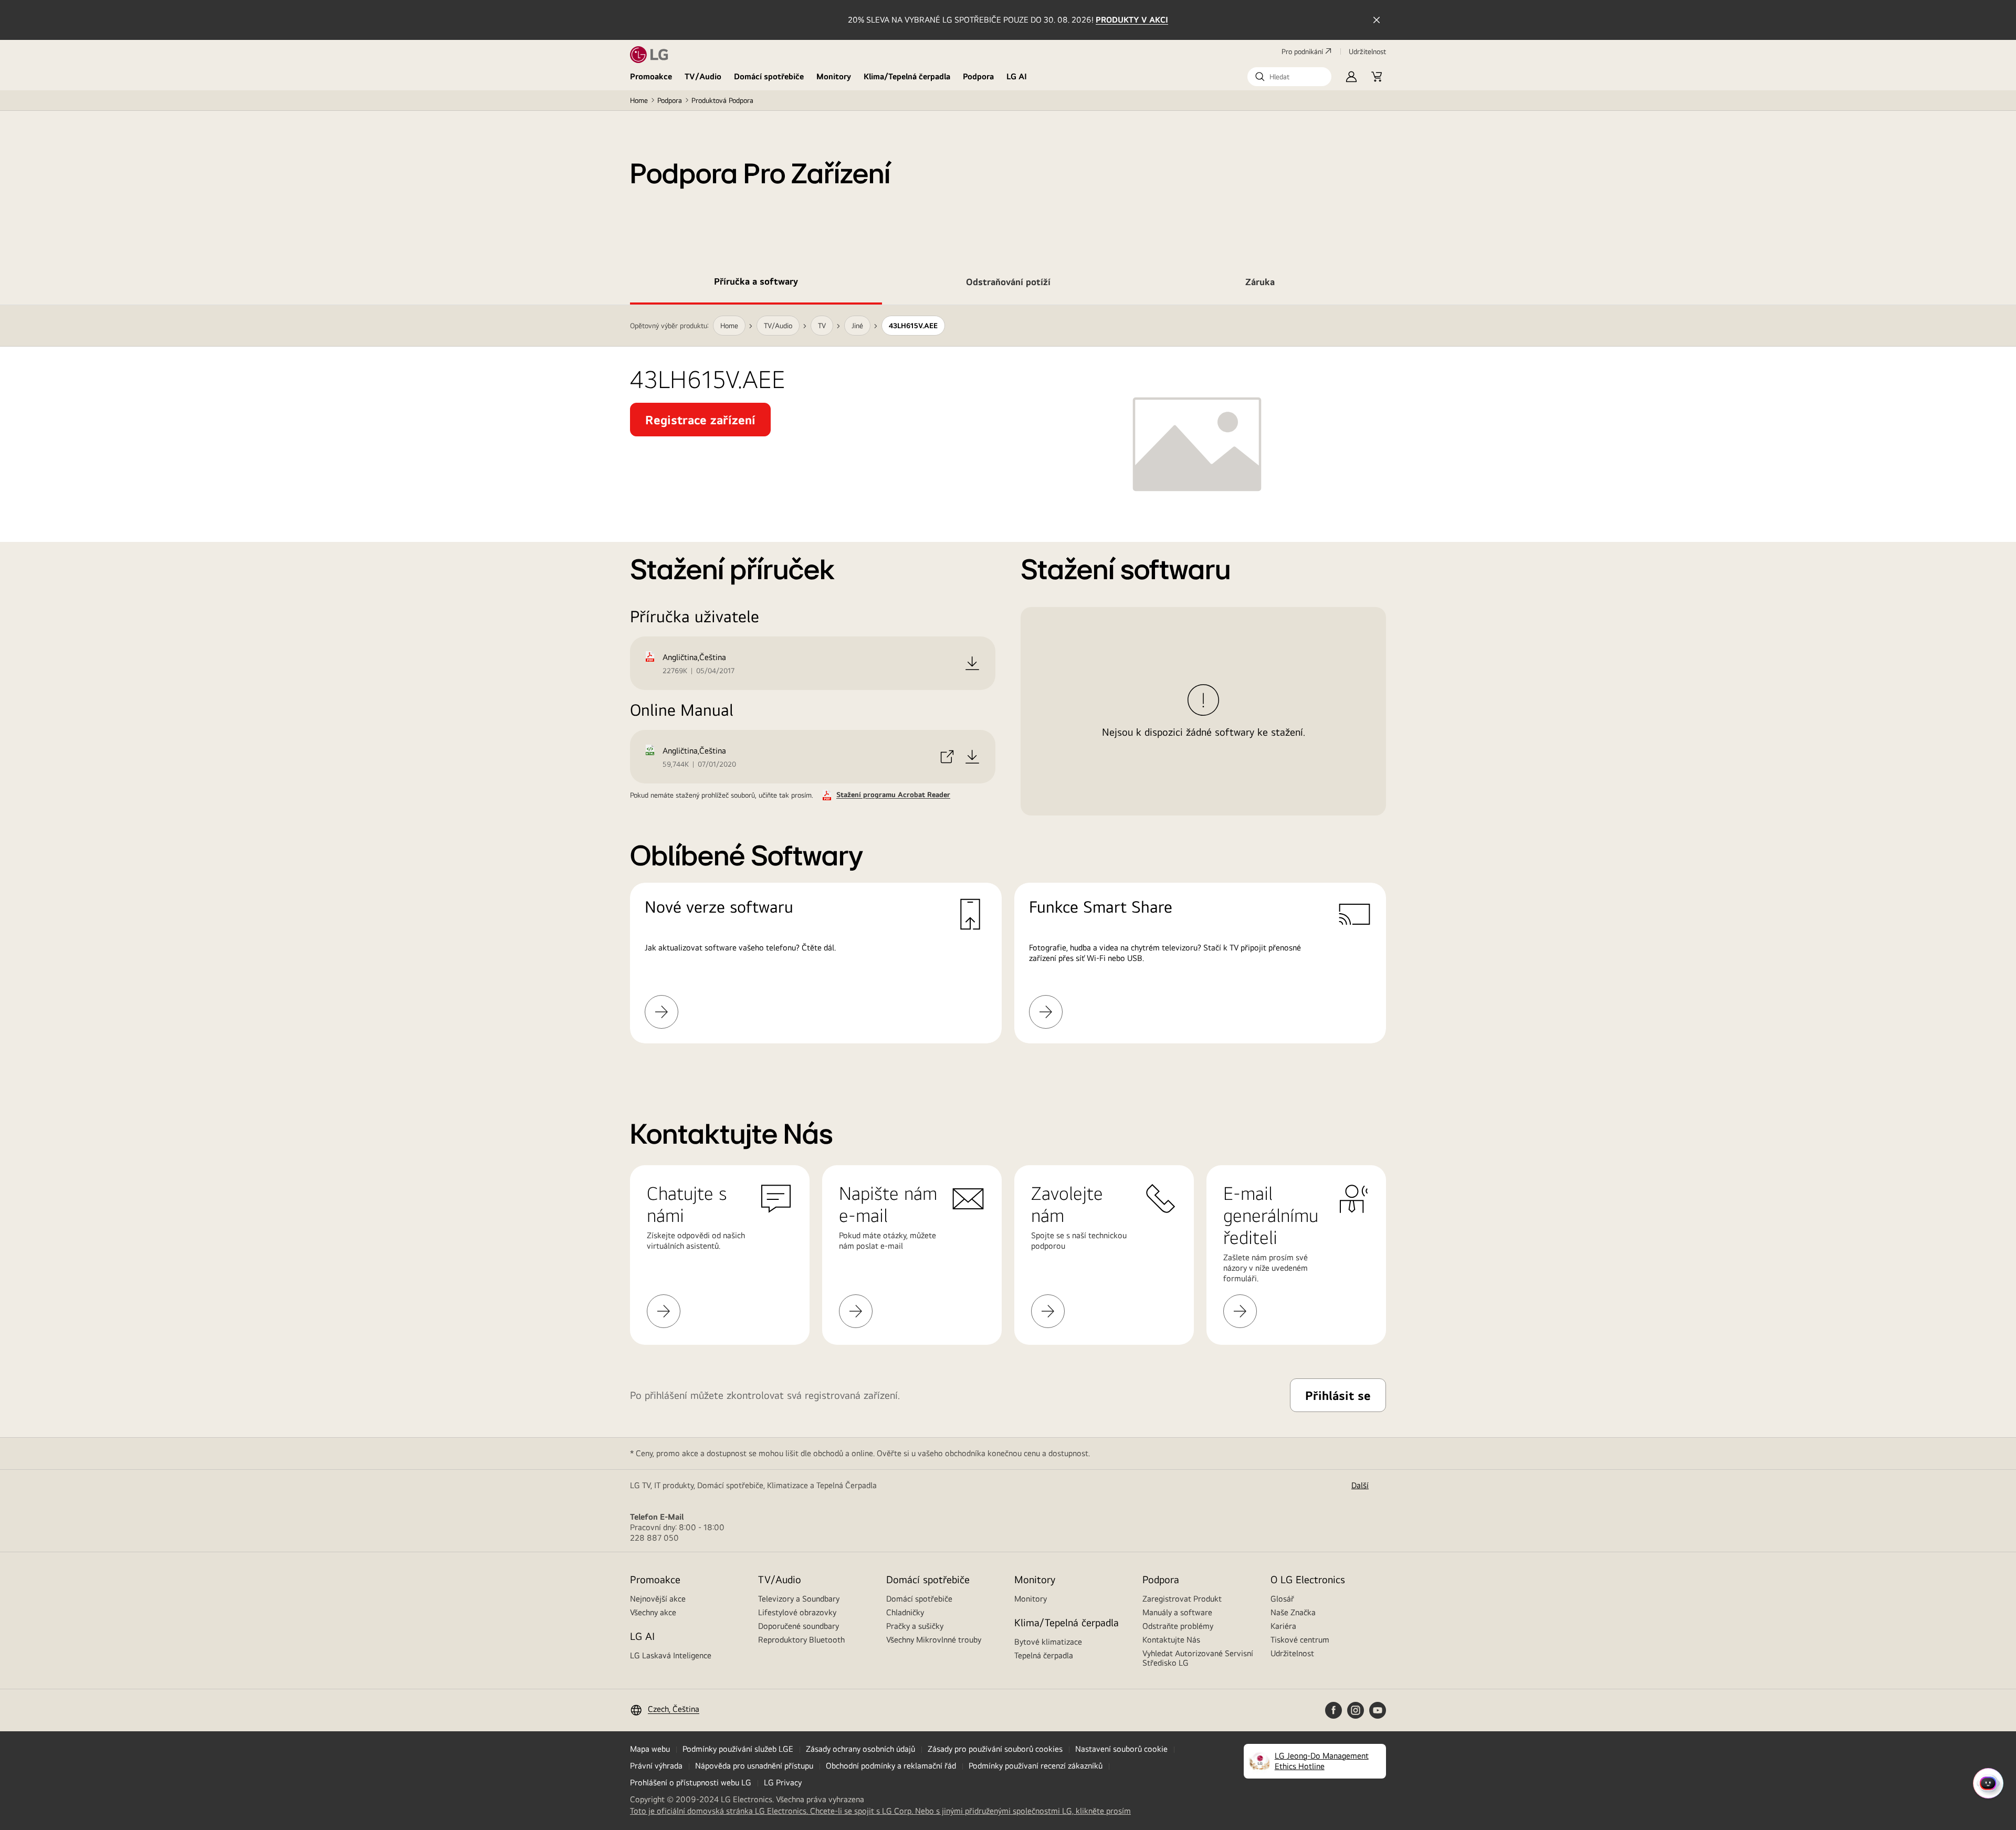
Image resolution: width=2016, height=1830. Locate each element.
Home (639, 100)
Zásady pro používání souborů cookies (995, 1749)
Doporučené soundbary (799, 1626)
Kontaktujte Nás (1171, 1640)
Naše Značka (1293, 1612)
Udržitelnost (1292, 1653)
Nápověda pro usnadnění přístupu (754, 1766)
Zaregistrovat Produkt (1182, 1599)
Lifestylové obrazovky (797, 1612)
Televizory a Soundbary (799, 1599)
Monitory (834, 76)
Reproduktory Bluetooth (801, 1640)
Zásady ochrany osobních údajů (860, 1749)
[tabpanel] (1008, 687)
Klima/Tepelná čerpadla (907, 76)
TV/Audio (703, 76)
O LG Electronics (1308, 1579)
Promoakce (651, 76)
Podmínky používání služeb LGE (738, 1749)
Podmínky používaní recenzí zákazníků (1036, 1766)
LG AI (1017, 76)
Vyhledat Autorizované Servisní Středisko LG (1198, 1658)
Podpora (978, 76)
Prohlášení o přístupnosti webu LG (691, 1782)
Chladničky (905, 1612)
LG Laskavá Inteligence (671, 1655)
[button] (1289, 77)
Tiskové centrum (1300, 1640)
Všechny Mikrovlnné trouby (934, 1640)
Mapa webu (650, 1749)
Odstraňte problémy (1178, 1626)
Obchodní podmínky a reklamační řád (891, 1766)
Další (1360, 1485)
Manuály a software (1177, 1612)
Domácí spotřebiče (769, 76)
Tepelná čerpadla (1044, 1655)
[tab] (756, 284)
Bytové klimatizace (1048, 1642)
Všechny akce (653, 1612)
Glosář (1282, 1599)
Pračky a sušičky (915, 1626)
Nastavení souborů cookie (1121, 1749)
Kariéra (1283, 1626)
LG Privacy (783, 1782)
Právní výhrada (656, 1766)
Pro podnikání (1302, 51)
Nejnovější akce (658, 1599)
